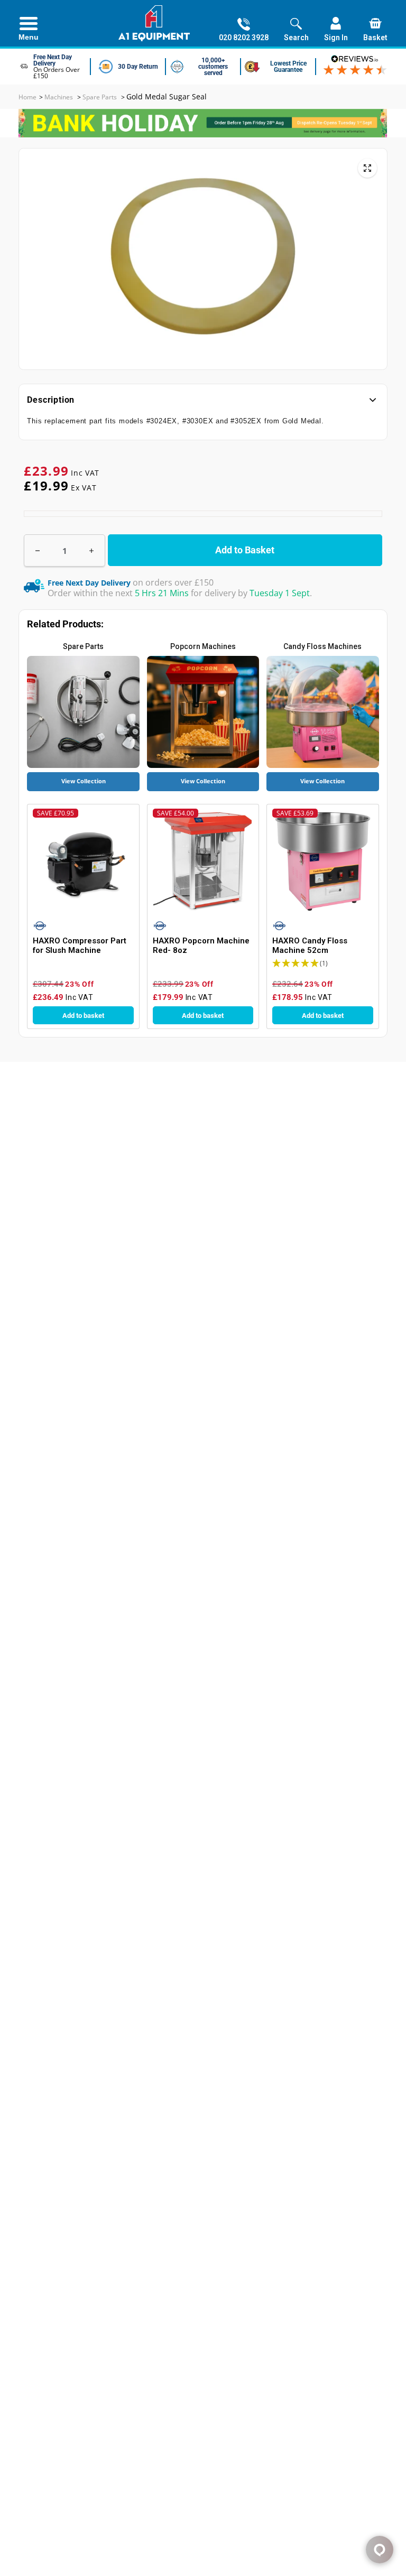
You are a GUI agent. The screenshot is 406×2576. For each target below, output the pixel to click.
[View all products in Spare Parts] (83, 712)
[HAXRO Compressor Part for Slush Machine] (83, 861)
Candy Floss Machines (322, 646)
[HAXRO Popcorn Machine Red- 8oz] (203, 861)
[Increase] (91, 550)
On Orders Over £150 (57, 73)
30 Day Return (138, 67)
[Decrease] (38, 550)
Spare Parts (83, 646)
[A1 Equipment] (154, 23)
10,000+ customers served (213, 67)
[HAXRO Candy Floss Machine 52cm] (322, 861)
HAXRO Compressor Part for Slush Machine (80, 946)
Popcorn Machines (203, 646)
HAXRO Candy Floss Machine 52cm (310, 946)
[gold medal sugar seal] (367, 168)
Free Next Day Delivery (53, 60)
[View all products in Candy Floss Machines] (322, 712)
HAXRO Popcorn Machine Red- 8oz (201, 946)
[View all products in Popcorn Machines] (203, 712)
